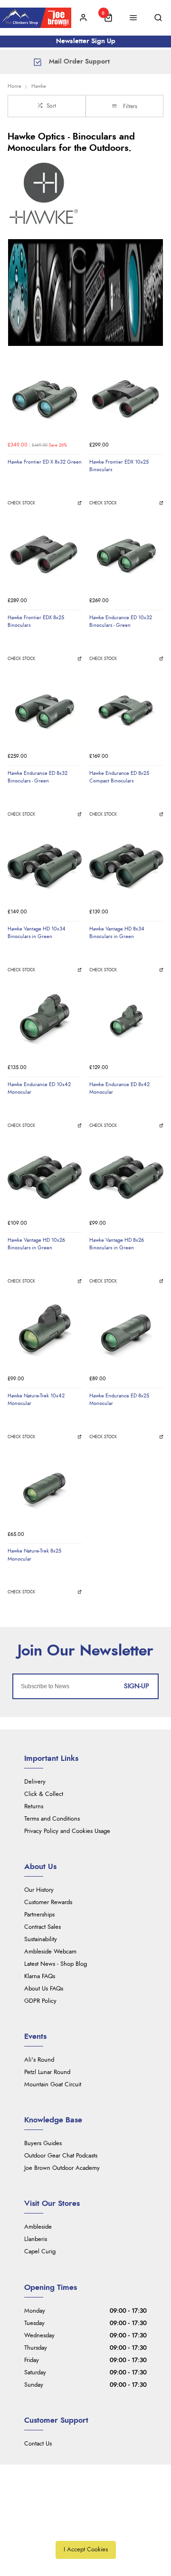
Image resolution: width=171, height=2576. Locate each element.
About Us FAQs (44, 1989)
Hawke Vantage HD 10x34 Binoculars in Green (37, 933)
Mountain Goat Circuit (53, 2085)
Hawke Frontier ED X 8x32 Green (45, 462)
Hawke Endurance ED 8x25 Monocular (119, 1400)
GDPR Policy (40, 2001)
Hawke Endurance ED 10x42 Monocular (39, 1088)
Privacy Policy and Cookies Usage (67, 1831)
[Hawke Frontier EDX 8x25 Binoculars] (45, 555)
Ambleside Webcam (50, 1952)
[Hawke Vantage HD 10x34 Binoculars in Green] (45, 866)
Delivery (35, 1782)
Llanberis (36, 2239)
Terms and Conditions (52, 1819)
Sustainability (41, 1939)
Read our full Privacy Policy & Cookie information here (85, 2529)
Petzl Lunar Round (47, 2072)
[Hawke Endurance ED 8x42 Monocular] (126, 1022)
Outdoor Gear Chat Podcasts (61, 2156)
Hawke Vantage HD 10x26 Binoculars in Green (36, 1244)
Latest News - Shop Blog (56, 1964)
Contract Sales (43, 1927)
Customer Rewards (48, 1902)
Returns (34, 1807)
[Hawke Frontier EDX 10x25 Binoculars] (126, 400)
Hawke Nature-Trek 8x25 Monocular (34, 1555)
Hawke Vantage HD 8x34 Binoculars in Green (117, 933)
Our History (39, 1890)
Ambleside (38, 2227)
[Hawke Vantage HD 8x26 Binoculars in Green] (126, 1178)
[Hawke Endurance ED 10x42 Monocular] (45, 1022)
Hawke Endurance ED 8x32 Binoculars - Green (38, 777)
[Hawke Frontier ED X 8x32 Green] (45, 400)
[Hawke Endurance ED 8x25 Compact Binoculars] (126, 711)
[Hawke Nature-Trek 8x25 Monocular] (45, 1488)
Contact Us (38, 2444)
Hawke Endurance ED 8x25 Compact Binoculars (119, 777)
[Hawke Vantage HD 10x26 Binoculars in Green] (45, 1178)
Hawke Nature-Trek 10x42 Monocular (36, 1400)
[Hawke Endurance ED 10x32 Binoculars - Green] (126, 555)
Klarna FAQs (40, 1976)
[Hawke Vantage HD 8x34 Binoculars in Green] (126, 866)
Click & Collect (44, 1794)
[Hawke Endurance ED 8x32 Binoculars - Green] (45, 711)
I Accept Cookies (86, 2550)
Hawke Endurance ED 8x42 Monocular (119, 1088)
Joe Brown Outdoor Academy (62, 2168)
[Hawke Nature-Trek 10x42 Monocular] (45, 1333)
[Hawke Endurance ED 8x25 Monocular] (126, 1333)
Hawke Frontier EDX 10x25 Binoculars (119, 466)
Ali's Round (39, 2060)
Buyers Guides (43, 2144)
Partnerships (39, 1915)
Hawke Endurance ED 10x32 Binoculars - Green (121, 622)
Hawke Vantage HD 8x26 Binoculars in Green (117, 1244)
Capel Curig (40, 2252)
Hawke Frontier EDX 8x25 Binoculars (36, 622)
